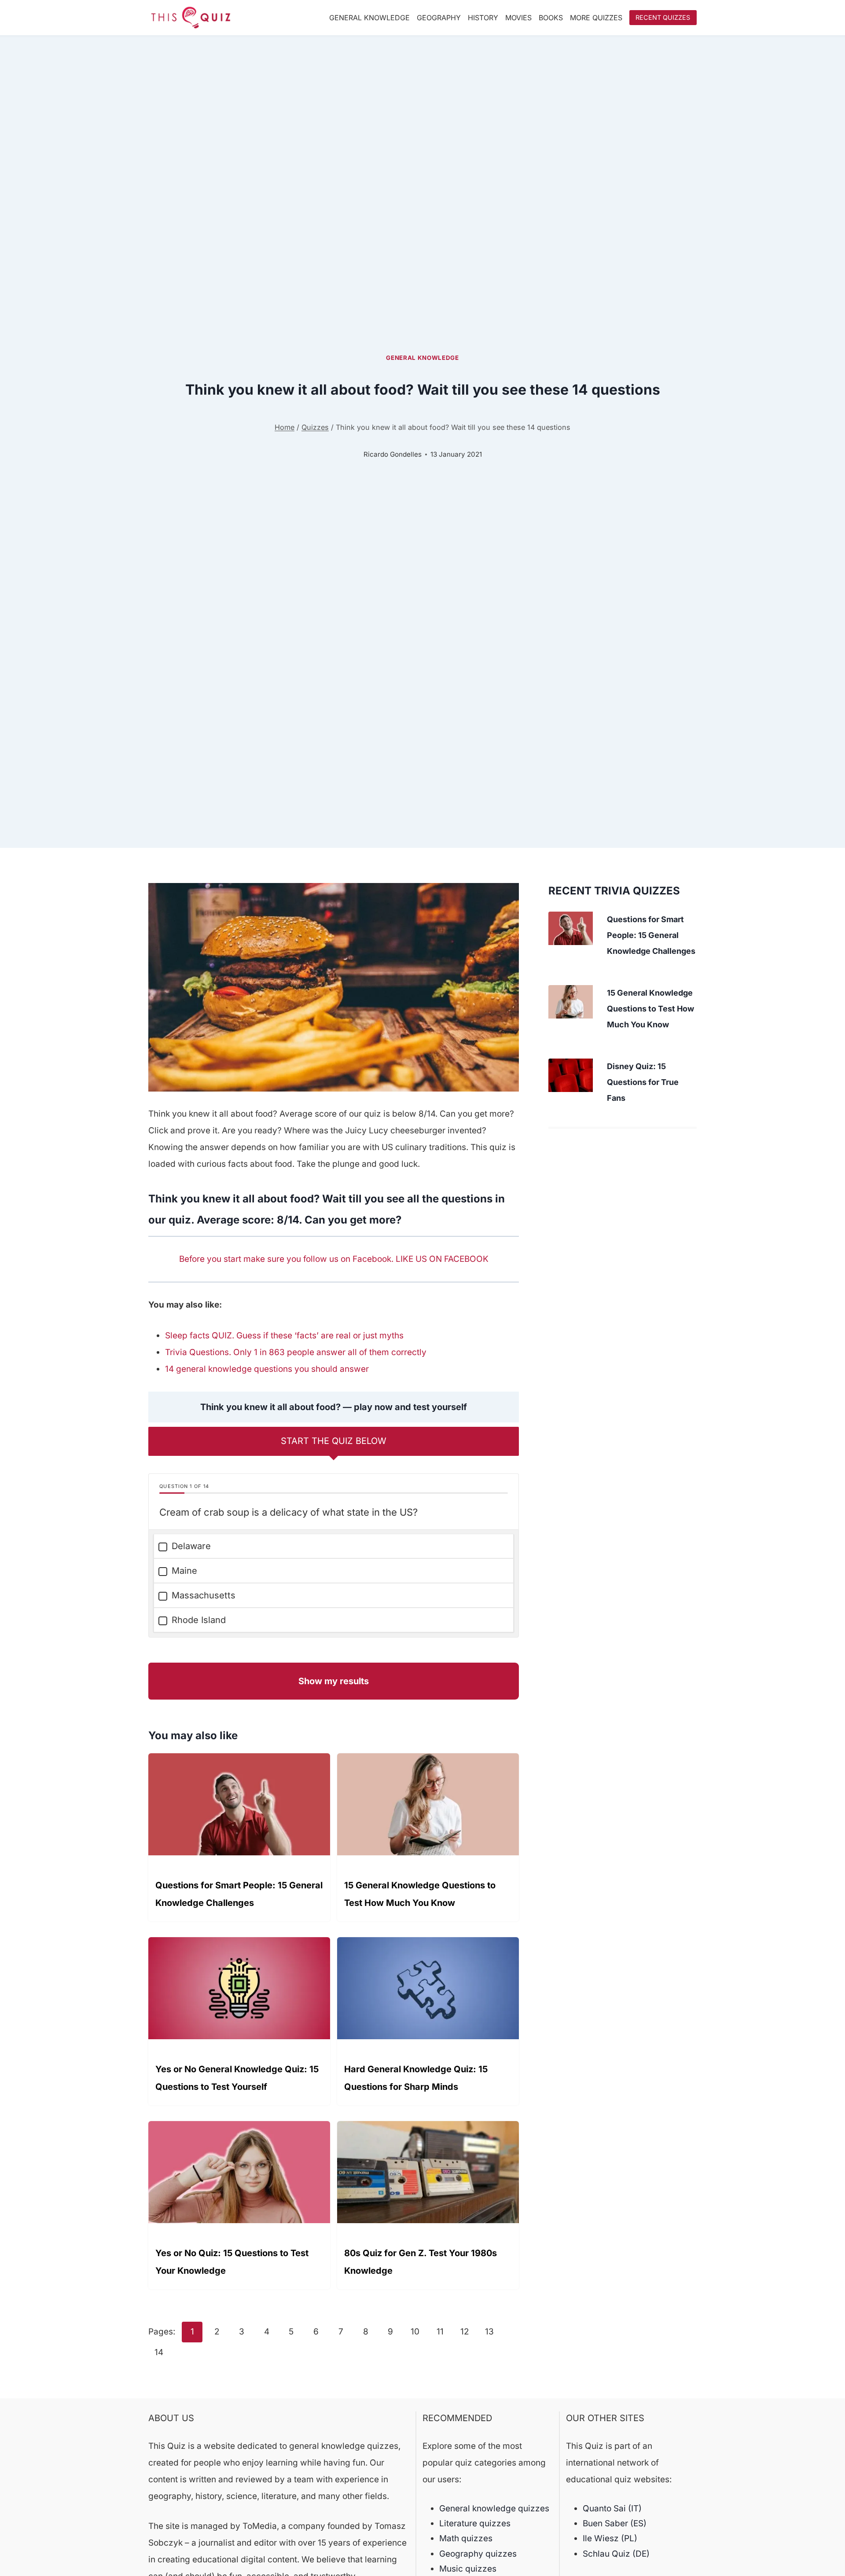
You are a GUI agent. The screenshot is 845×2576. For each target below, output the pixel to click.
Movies (518, 18)
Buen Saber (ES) (615, 2523)
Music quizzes (468, 2569)
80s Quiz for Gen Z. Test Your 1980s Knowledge (421, 2262)
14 (159, 2352)
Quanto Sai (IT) (612, 2508)
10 (415, 2332)
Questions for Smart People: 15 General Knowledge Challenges (239, 1894)
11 (440, 2332)
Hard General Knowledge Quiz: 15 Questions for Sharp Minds (416, 2078)
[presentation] (571, 928)
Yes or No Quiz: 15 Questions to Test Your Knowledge (232, 2262)
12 (465, 2332)
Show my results (334, 1681)
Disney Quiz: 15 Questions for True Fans (643, 1082)
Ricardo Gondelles (393, 454)
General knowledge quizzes (494, 2508)
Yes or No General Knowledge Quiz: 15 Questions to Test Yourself (237, 2078)
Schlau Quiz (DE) (616, 2554)
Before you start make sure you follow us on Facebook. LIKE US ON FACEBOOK (334, 1259)
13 (489, 2332)
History (483, 18)
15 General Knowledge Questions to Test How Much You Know (420, 1894)
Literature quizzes (475, 2523)
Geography (439, 18)
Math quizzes (466, 2538)
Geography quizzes (478, 2554)
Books (551, 18)
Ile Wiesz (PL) (610, 2538)
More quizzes (596, 18)
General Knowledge (369, 18)
